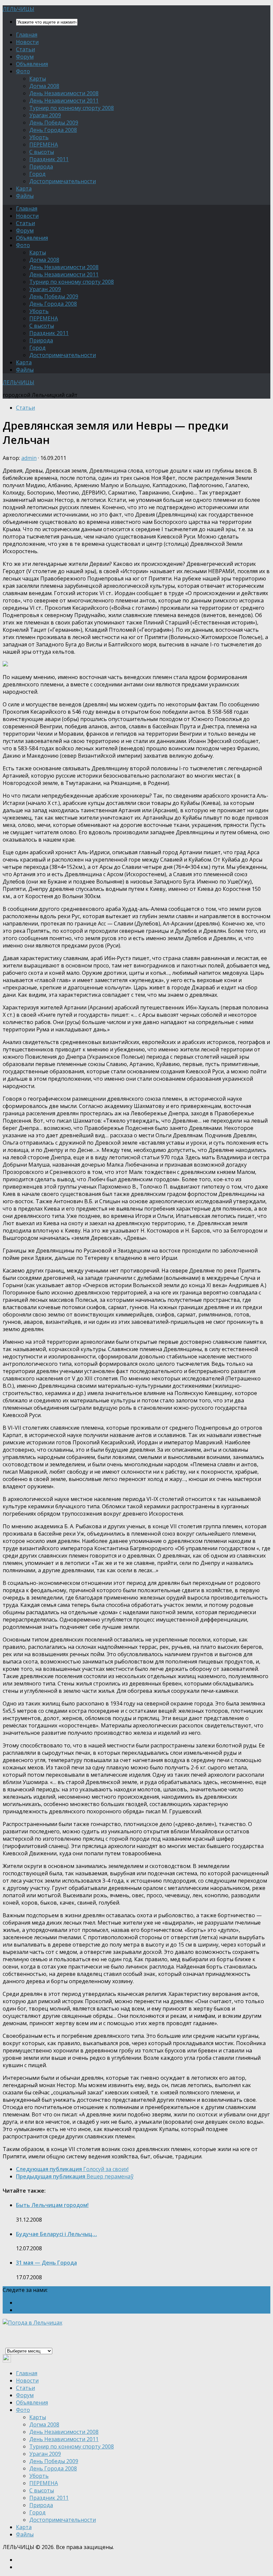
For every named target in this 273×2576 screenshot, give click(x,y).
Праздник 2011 (49, 159)
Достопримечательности (63, 181)
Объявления (32, 64)
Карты (38, 79)
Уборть (39, 137)
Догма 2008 (44, 86)
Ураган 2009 (45, 115)
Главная (27, 35)
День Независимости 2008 (64, 93)
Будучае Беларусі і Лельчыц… (56, 2234)
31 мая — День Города (46, 2263)
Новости (27, 42)
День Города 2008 (53, 130)
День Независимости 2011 (64, 101)
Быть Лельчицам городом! (52, 2205)
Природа (41, 167)
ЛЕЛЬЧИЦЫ (18, 9)
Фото (23, 71)
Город (37, 174)
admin (29, 458)
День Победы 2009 (54, 123)
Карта (24, 188)
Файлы (25, 196)
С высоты (42, 152)
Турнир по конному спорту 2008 (72, 108)
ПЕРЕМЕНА (44, 145)
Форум (25, 57)
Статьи (25, 49)
